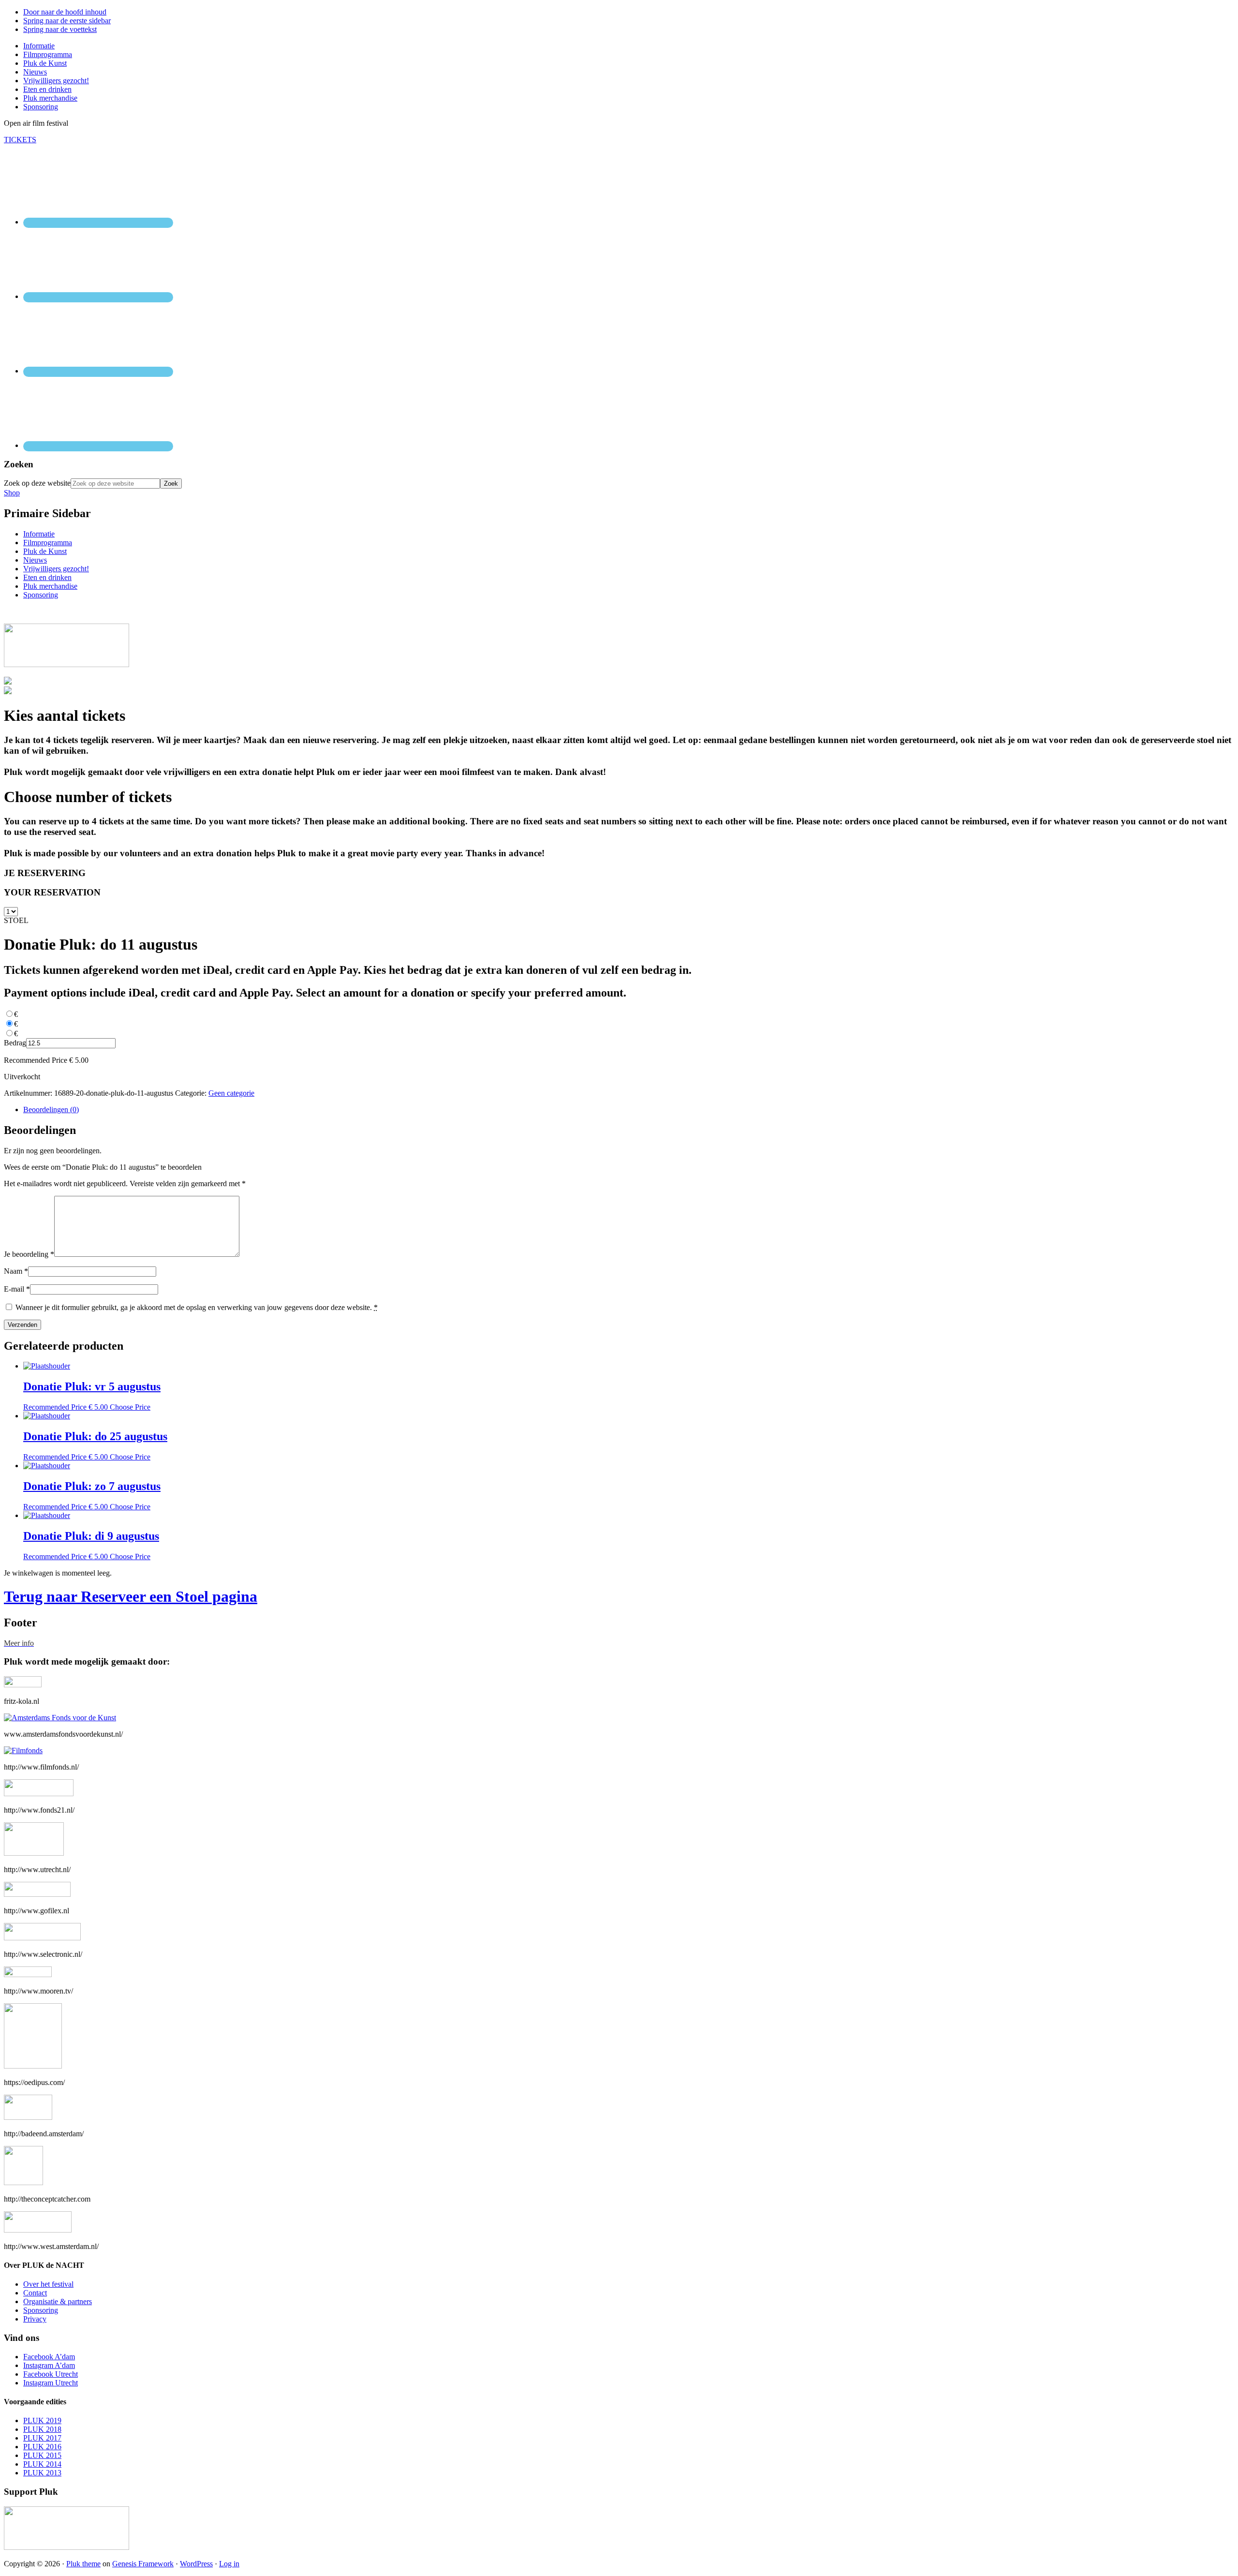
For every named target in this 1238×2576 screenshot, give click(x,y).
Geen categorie (231, 1093)
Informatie (39, 534)
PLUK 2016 (42, 2447)
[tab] (629, 1110)
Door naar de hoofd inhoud (65, 12)
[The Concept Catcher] (23, 2182)
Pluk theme (83, 2564)
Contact (35, 2293)
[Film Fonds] (23, 1750)
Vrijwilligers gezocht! (56, 569)
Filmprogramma (48, 543)
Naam (16, 1271)
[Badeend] (28, 2117)
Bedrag (15, 1043)
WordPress (196, 2564)
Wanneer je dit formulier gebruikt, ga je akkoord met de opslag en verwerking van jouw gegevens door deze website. (197, 1307)
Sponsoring (41, 595)
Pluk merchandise (50, 586)
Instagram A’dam (49, 2365)
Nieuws (35, 560)
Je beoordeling (29, 1254)
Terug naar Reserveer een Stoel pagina (131, 1596)
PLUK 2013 (42, 2473)
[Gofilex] (37, 1894)
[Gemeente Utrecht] (34, 1853)
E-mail (17, 1289)
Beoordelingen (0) (51, 1109)
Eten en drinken (47, 577)
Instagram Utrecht (51, 2383)
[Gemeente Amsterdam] (38, 2230)
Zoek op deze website (37, 483)
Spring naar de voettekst (60, 29)
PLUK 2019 (42, 2420)
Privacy (35, 2319)
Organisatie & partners (58, 2301)
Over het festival (48, 2284)
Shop (12, 493)
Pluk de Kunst (45, 551)
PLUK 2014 (42, 2464)
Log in (229, 2564)
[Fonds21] (39, 1794)
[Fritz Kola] (23, 1685)
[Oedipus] (33, 2066)
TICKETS (20, 140)
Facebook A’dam (49, 2357)
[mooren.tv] (28, 1974)
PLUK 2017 (42, 2438)
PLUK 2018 (42, 2429)
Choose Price (130, 1407)
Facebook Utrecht (51, 2374)
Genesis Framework (143, 2564)
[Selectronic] (42, 1938)
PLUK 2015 (42, 2455)
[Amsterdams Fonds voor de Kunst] (60, 1718)
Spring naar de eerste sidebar (67, 21)
